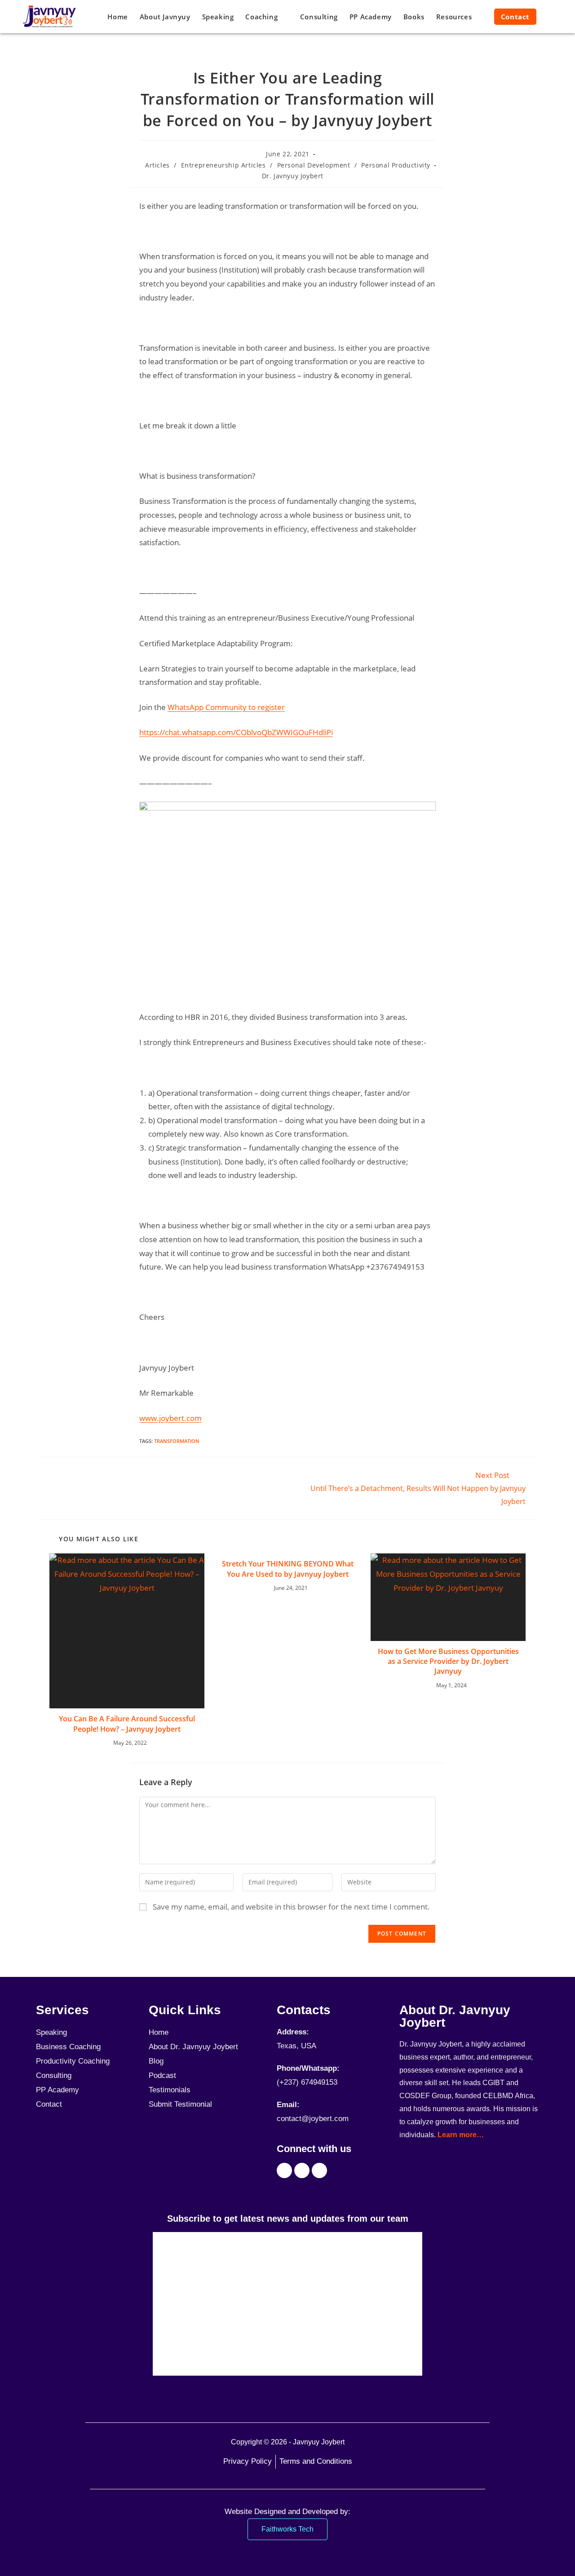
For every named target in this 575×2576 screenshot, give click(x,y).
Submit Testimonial (180, 2104)
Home (159, 2032)
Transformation (177, 1441)
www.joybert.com (170, 1418)
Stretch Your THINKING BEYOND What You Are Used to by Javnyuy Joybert (288, 1569)
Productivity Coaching (73, 2061)
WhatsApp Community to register (226, 707)
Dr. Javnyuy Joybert (293, 176)
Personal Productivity (396, 165)
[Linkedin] (319, 2170)
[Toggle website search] (551, 17)
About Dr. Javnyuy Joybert (193, 2047)
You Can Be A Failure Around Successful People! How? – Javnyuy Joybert (127, 1724)
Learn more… (461, 2135)
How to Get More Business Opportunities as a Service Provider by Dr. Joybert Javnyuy (448, 1661)
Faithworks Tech (287, 2529)
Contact (49, 2104)
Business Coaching (68, 2047)
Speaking (51, 2032)
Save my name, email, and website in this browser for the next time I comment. (291, 1907)
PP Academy (57, 2090)
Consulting (54, 2075)
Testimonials (170, 2090)
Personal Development (314, 165)
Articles (157, 165)
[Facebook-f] (284, 2170)
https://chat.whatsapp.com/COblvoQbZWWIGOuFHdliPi (236, 732)
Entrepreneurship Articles (223, 165)
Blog (156, 2061)
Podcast (162, 2075)
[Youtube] (302, 2170)
